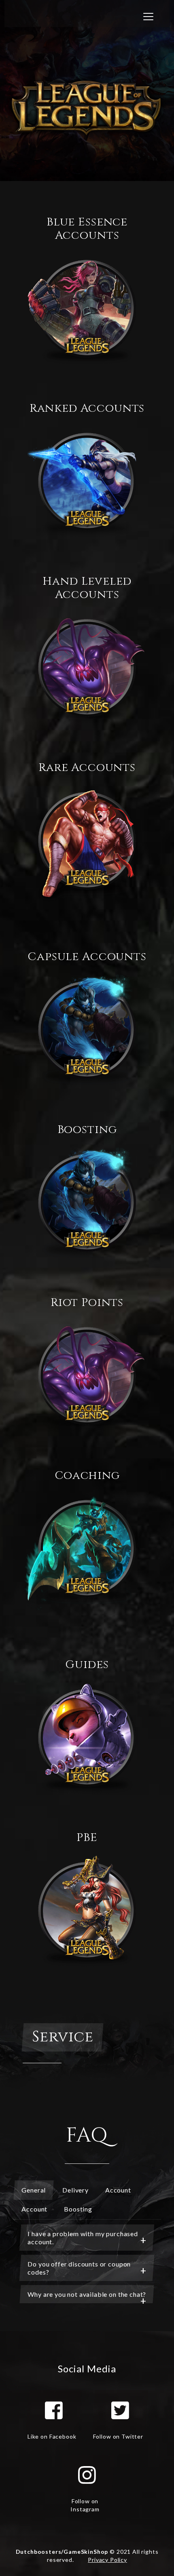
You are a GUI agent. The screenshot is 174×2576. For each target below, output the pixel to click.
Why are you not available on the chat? (87, 2294)
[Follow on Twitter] (120, 2410)
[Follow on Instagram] (87, 2475)
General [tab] (34, 2190)
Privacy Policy (107, 2560)
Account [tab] (118, 2190)
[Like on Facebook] (54, 2410)
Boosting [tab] (78, 2209)
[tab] (87, 2238)
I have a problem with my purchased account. (83, 2238)
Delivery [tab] (75, 2190)
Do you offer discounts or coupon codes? (79, 2268)
